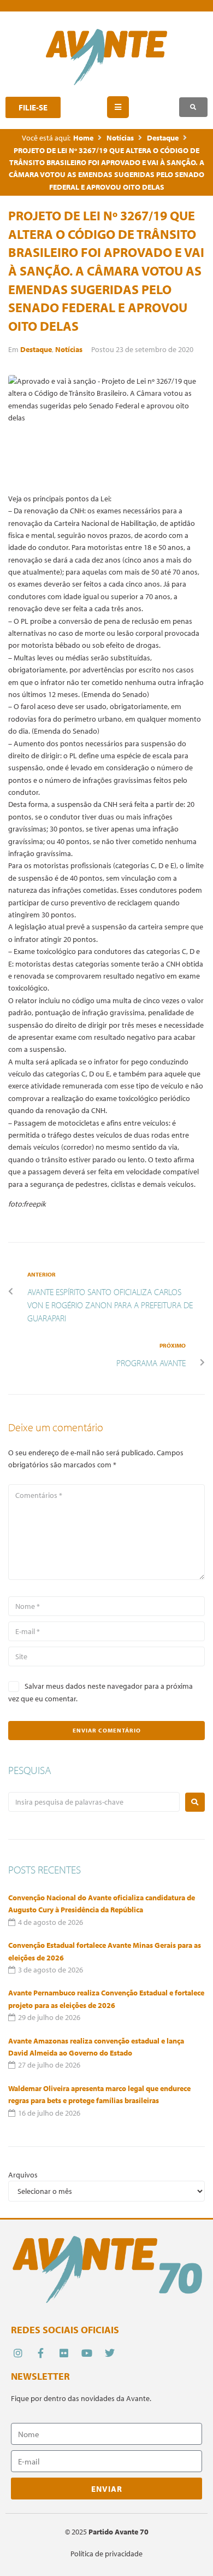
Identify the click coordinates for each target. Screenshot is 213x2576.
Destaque (163, 138)
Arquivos (23, 2175)
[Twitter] (110, 2353)
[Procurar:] (94, 1802)
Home (83, 138)
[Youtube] (87, 2353)
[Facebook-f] (41, 2353)
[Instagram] (18, 2353)
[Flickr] (64, 2353)
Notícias (120, 138)
